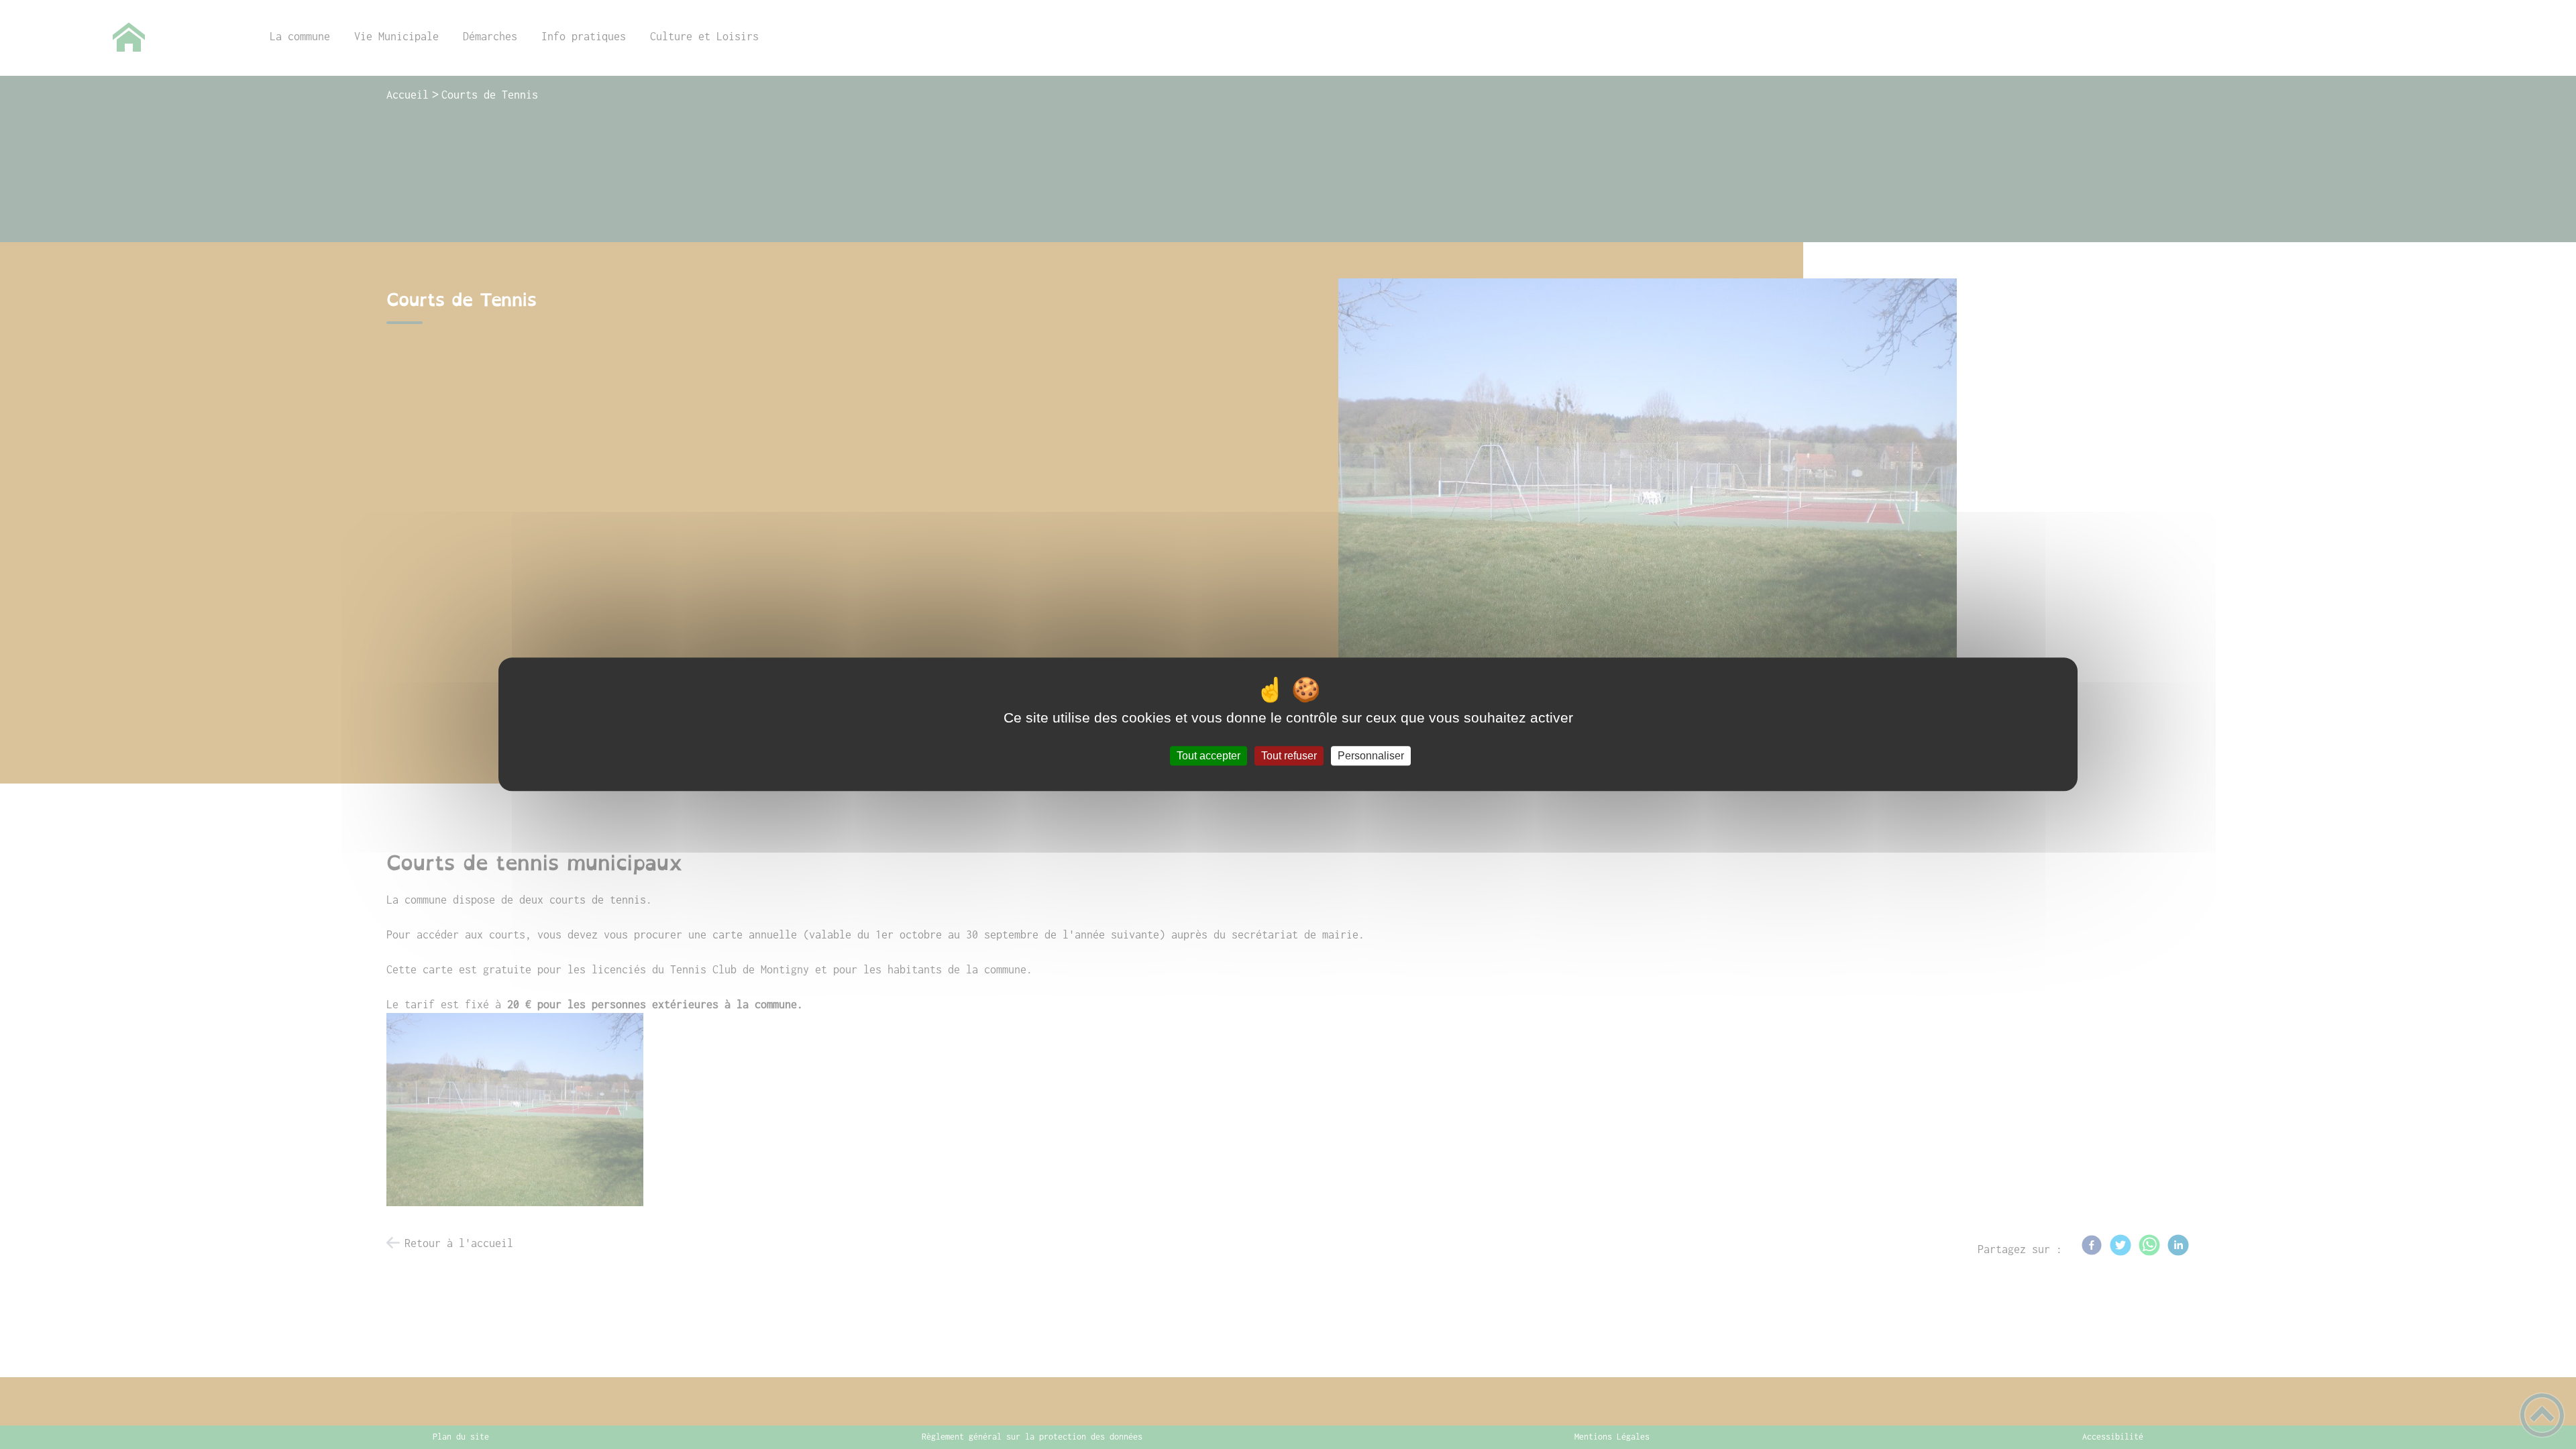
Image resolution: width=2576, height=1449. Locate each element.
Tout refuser (1289, 756)
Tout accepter (1209, 756)
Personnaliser (1371, 756)
